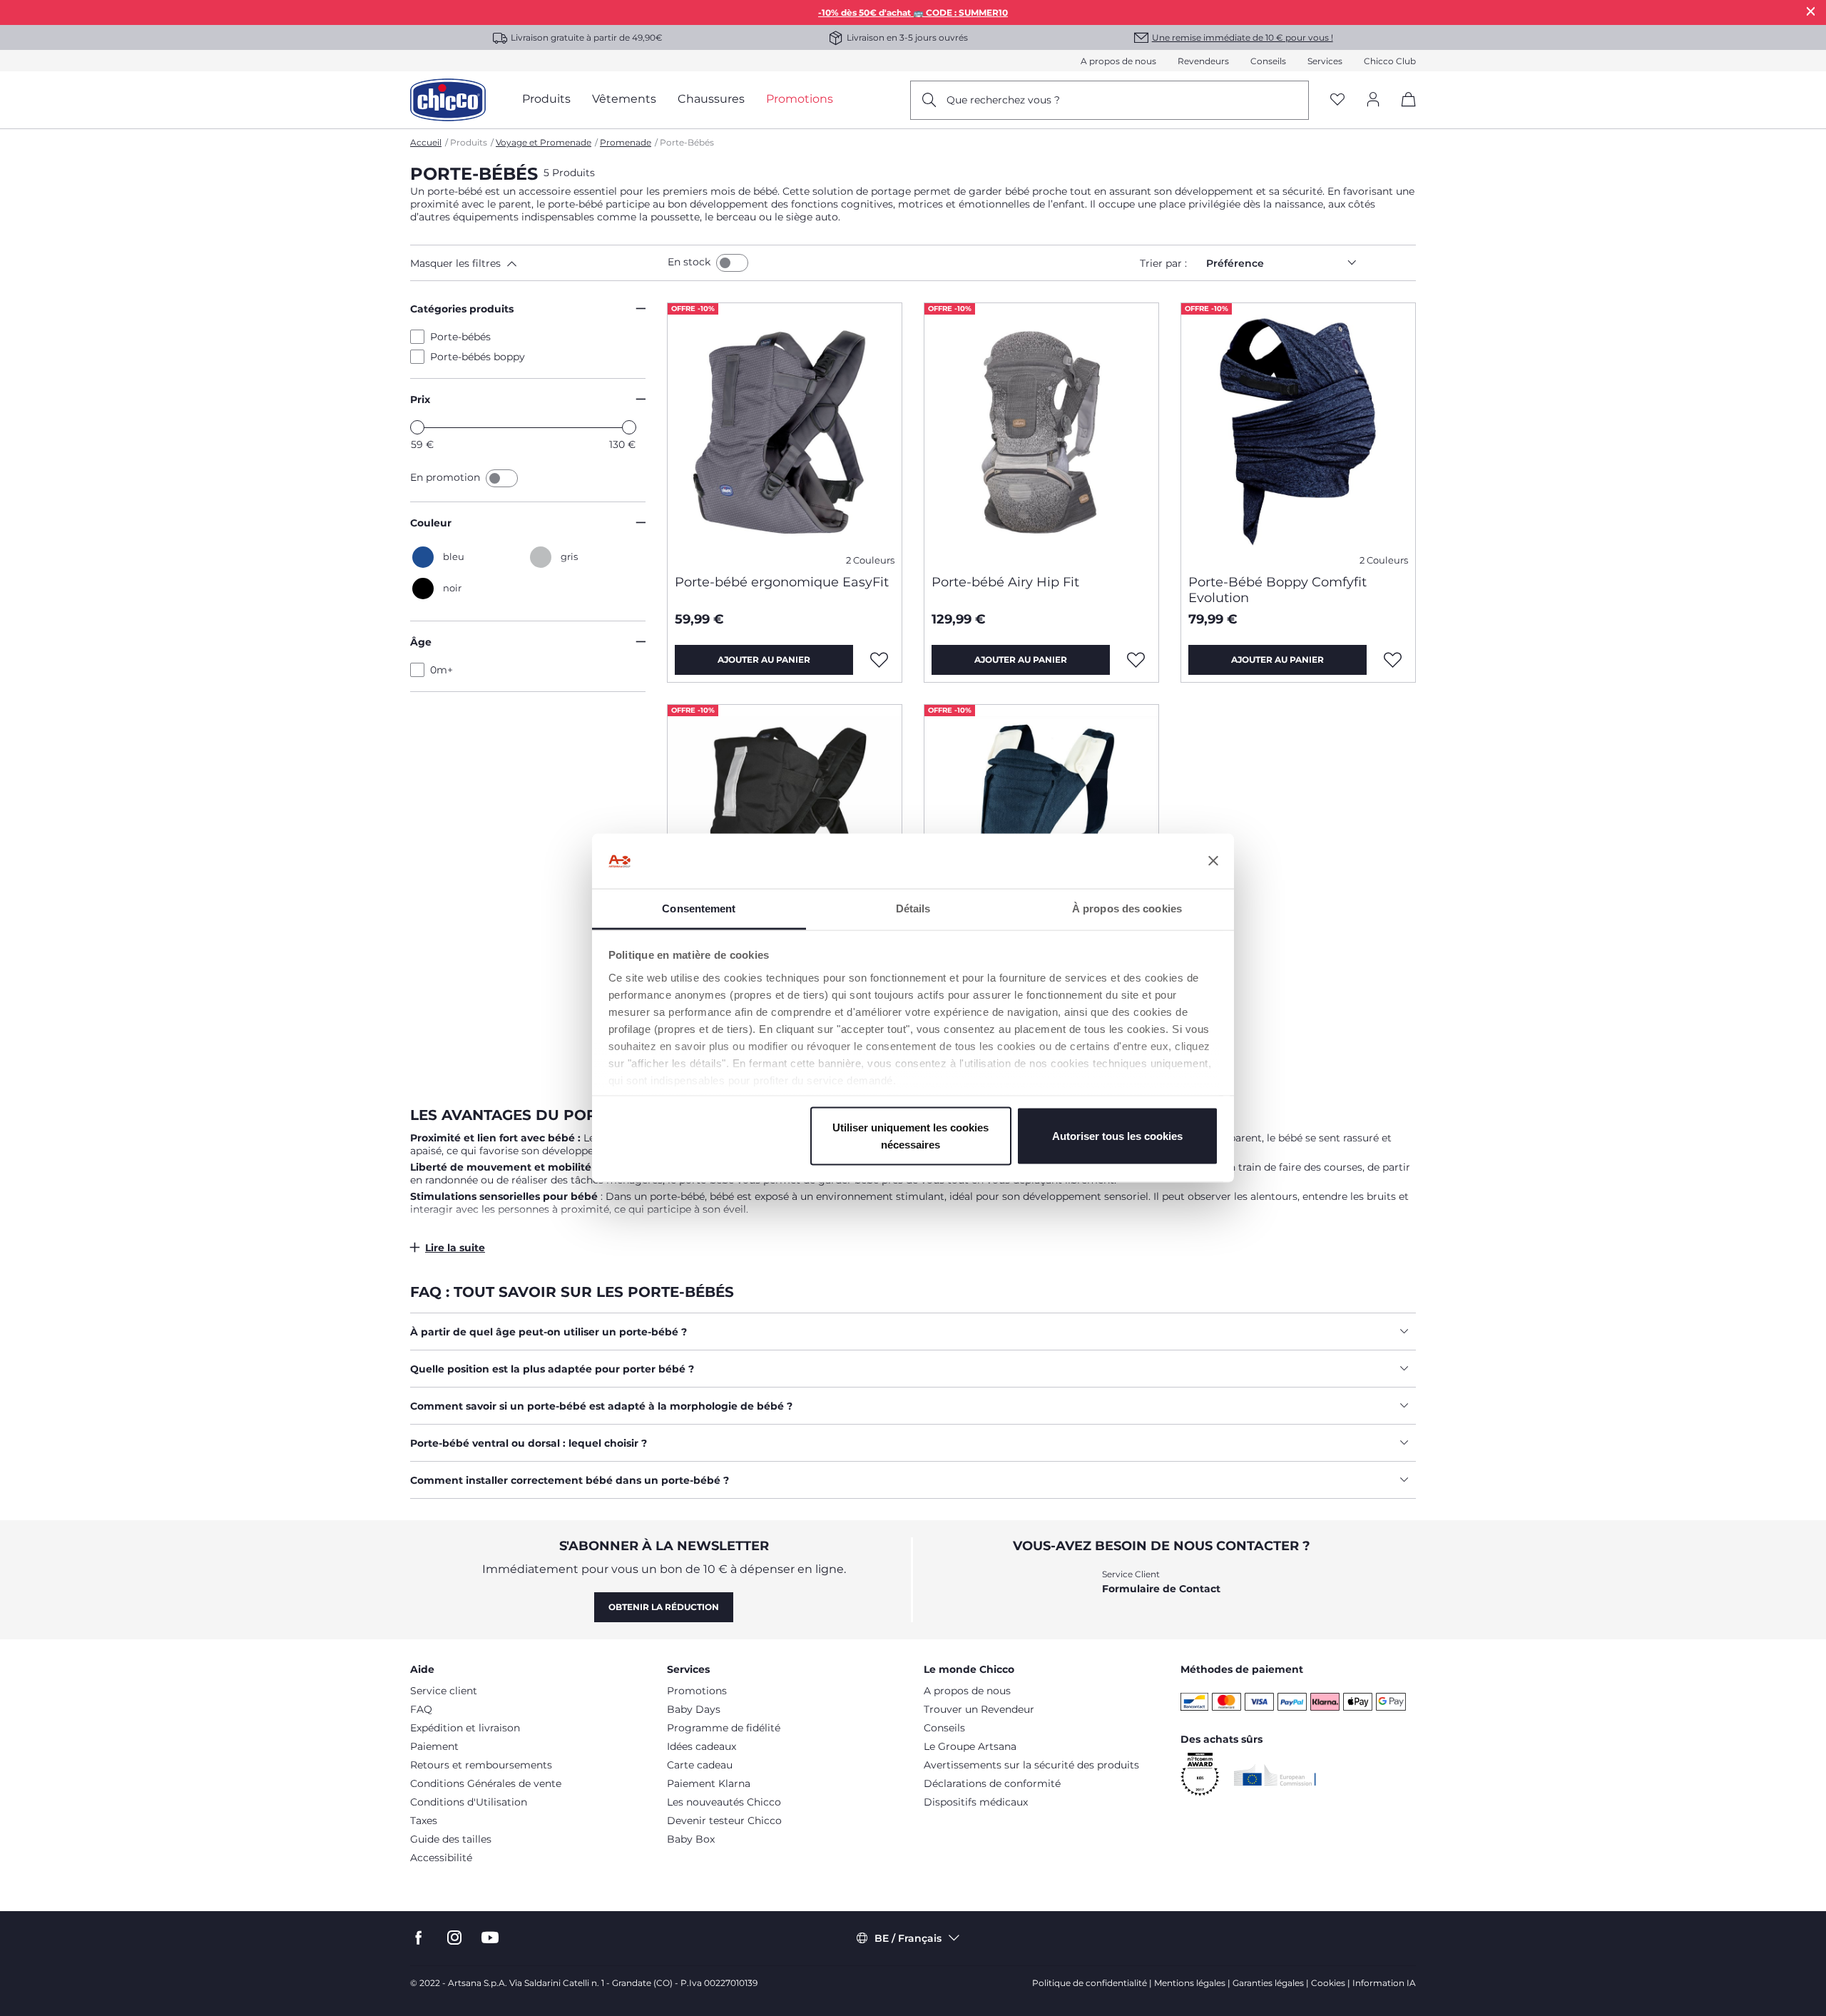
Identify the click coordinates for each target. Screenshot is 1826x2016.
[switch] (732, 263)
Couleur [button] (431, 523)
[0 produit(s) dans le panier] (1403, 112)
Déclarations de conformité (992, 1783)
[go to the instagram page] (454, 1938)
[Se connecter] (1373, 100)
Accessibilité (441, 1858)
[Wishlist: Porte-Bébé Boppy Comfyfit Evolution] (1393, 660)
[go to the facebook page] (419, 1938)
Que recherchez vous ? (1003, 100)
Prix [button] (420, 399)
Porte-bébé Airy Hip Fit (1005, 582)
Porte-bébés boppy (478, 357)
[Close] (1811, 11)
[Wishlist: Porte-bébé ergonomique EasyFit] (879, 660)
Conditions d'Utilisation (469, 1802)
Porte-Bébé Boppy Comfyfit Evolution (1277, 590)
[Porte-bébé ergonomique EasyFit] (785, 433)
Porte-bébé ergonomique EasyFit (782, 582)
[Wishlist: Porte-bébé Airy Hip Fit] (1136, 660)
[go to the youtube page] (490, 1938)
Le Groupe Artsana (970, 1746)
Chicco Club (1390, 61)
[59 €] (417, 427)
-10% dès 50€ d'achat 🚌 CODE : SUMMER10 (913, 12)
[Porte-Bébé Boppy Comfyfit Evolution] (1298, 433)
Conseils (1268, 61)
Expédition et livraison (465, 1728)
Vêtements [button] (624, 99)
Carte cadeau (700, 1765)
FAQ (421, 1709)
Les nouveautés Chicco (724, 1802)
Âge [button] (421, 642)
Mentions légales (1190, 1983)
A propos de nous (1118, 61)
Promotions (697, 1691)
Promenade (626, 142)
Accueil (426, 142)
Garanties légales (1268, 1983)
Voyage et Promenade (544, 142)
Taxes (424, 1821)
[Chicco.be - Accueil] (448, 100)
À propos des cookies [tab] (1127, 908)
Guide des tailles (451, 1839)
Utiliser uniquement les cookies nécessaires (911, 1136)
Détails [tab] (913, 908)
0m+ (442, 670)
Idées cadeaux (702, 1746)
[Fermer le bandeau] (1213, 861)
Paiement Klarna (709, 1783)
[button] (536, 263)
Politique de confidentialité (1090, 1983)
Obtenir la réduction (664, 1607)
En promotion (447, 477)
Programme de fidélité (724, 1728)
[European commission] (1275, 1775)
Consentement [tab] (699, 908)
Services (1325, 61)
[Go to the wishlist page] (1337, 100)
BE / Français (908, 1938)
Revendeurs (1203, 61)
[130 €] (629, 427)
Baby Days (694, 1709)
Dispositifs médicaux (976, 1802)
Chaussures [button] (711, 99)
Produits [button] (546, 99)
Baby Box (691, 1839)
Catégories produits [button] (462, 309)
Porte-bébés (460, 337)
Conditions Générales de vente (486, 1783)
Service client (444, 1691)
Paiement (434, 1746)
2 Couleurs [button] (870, 560)
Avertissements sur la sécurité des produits (1031, 1765)
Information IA (1384, 1983)
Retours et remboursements (481, 1765)
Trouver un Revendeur (979, 1709)
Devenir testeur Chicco (724, 1821)
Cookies (1328, 1983)
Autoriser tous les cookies (1117, 1136)
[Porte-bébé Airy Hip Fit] (1041, 433)
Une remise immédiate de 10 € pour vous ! (1243, 37)
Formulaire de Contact (1161, 1589)
